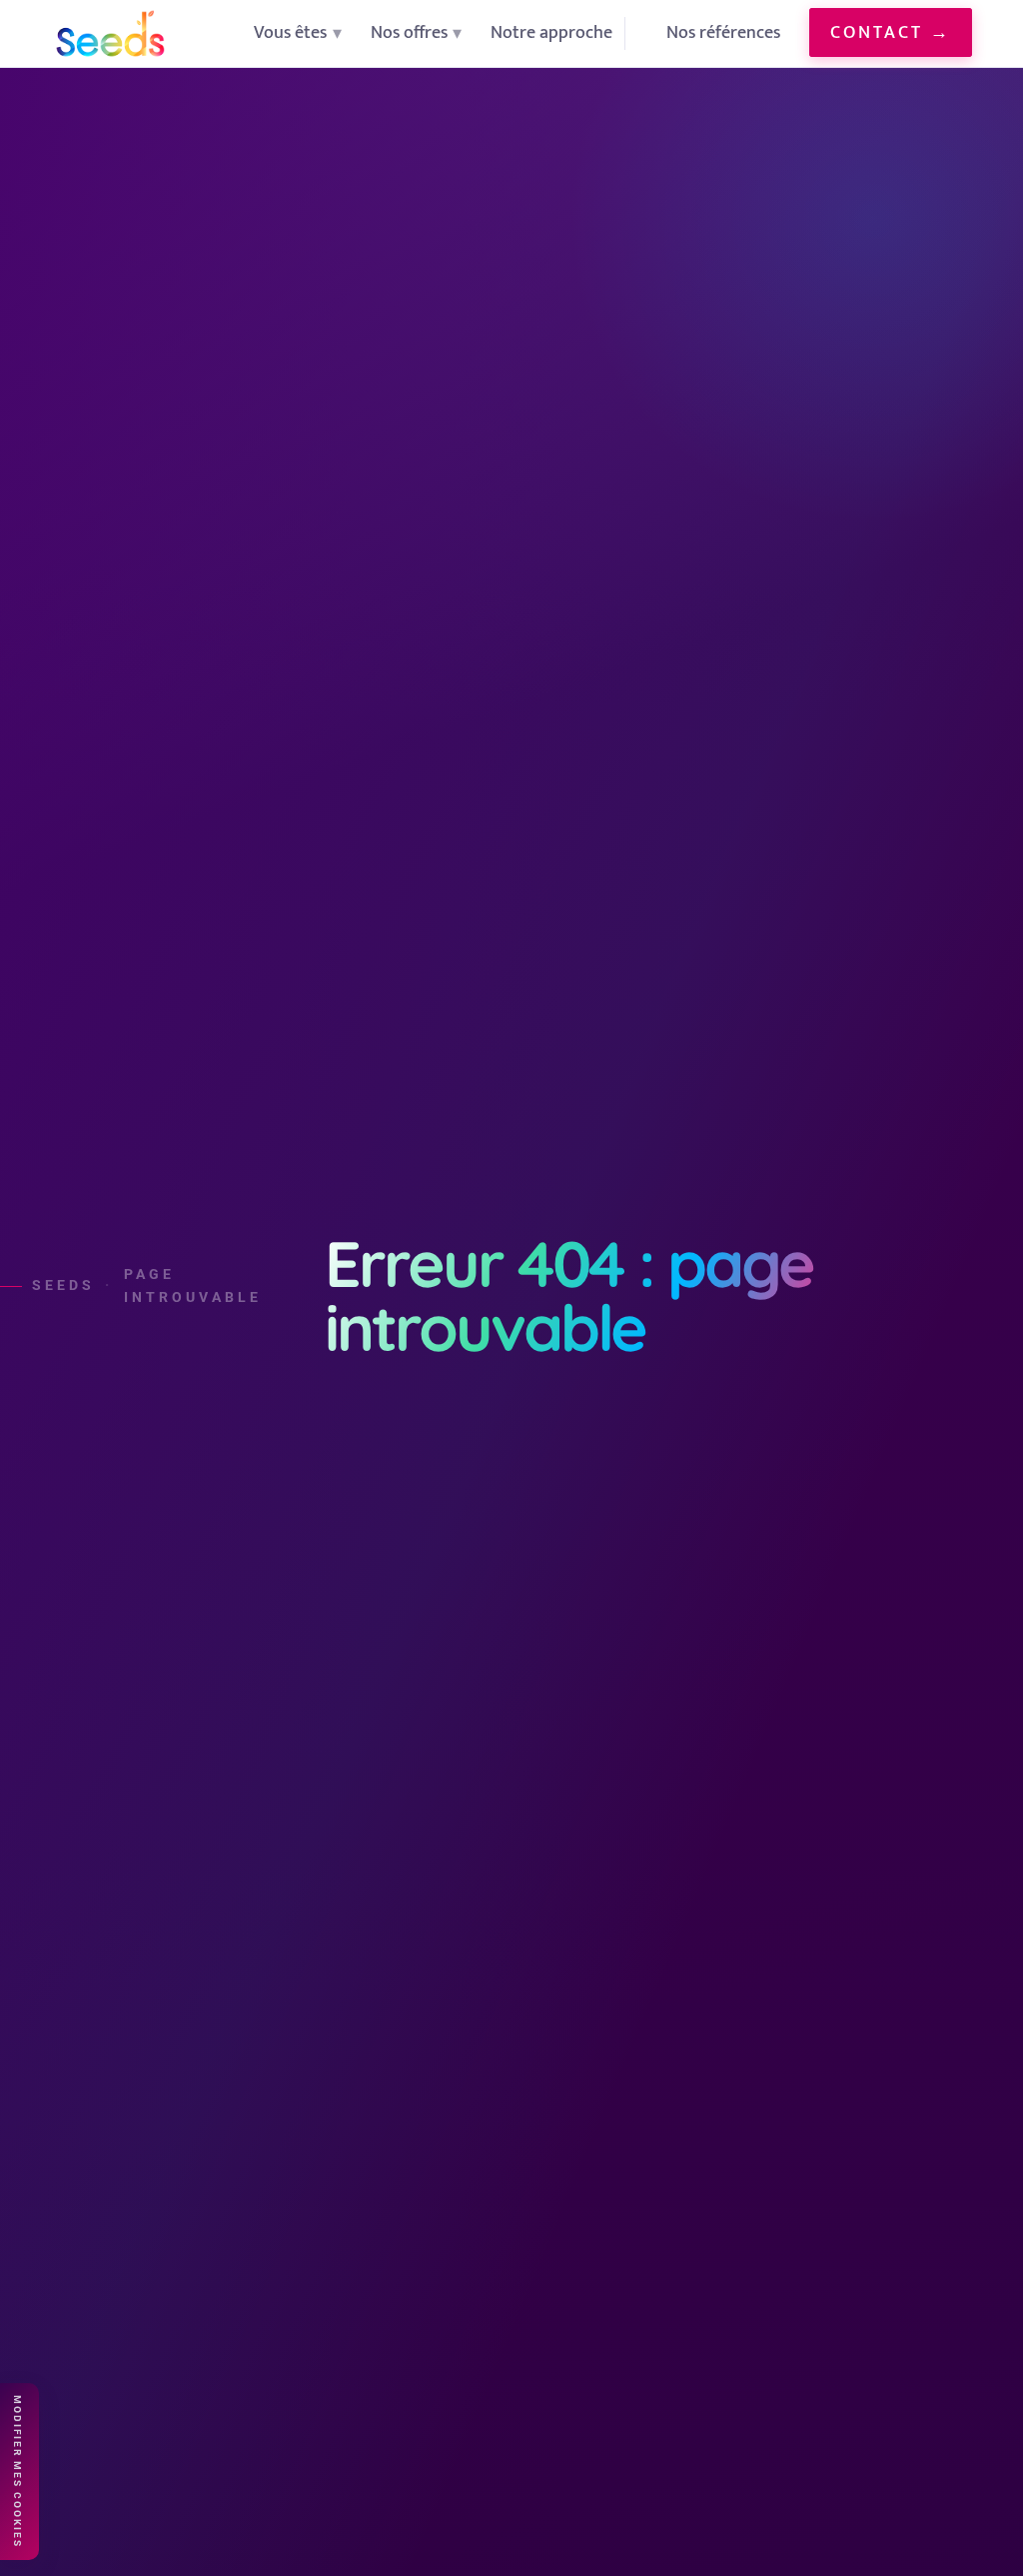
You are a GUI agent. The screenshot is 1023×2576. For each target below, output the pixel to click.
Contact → (891, 32)
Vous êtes (290, 32)
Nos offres (409, 32)
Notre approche (551, 32)
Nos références (723, 32)
